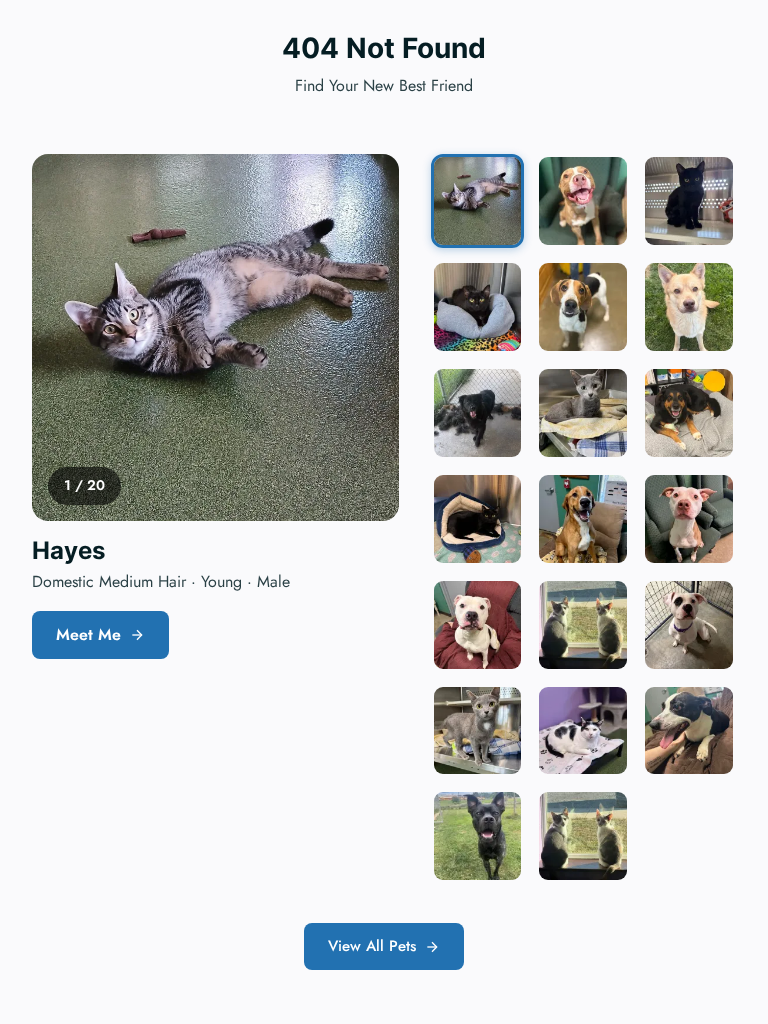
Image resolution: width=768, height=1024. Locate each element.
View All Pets (372, 946)
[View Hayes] (478, 201)
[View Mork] (689, 731)
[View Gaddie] (689, 413)
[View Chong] (583, 625)
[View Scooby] (583, 519)
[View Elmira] (583, 413)
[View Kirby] (689, 625)
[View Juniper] (478, 731)
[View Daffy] (478, 413)
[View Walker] (478, 836)
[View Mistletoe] (583, 731)
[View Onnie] (478, 307)
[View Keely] (583, 307)
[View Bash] (689, 201)
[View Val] (583, 836)
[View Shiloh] (689, 307)
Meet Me (88, 634)
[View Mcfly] (478, 625)
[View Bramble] (478, 519)
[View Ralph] (583, 201)
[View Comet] (689, 519)
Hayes (68, 550)
